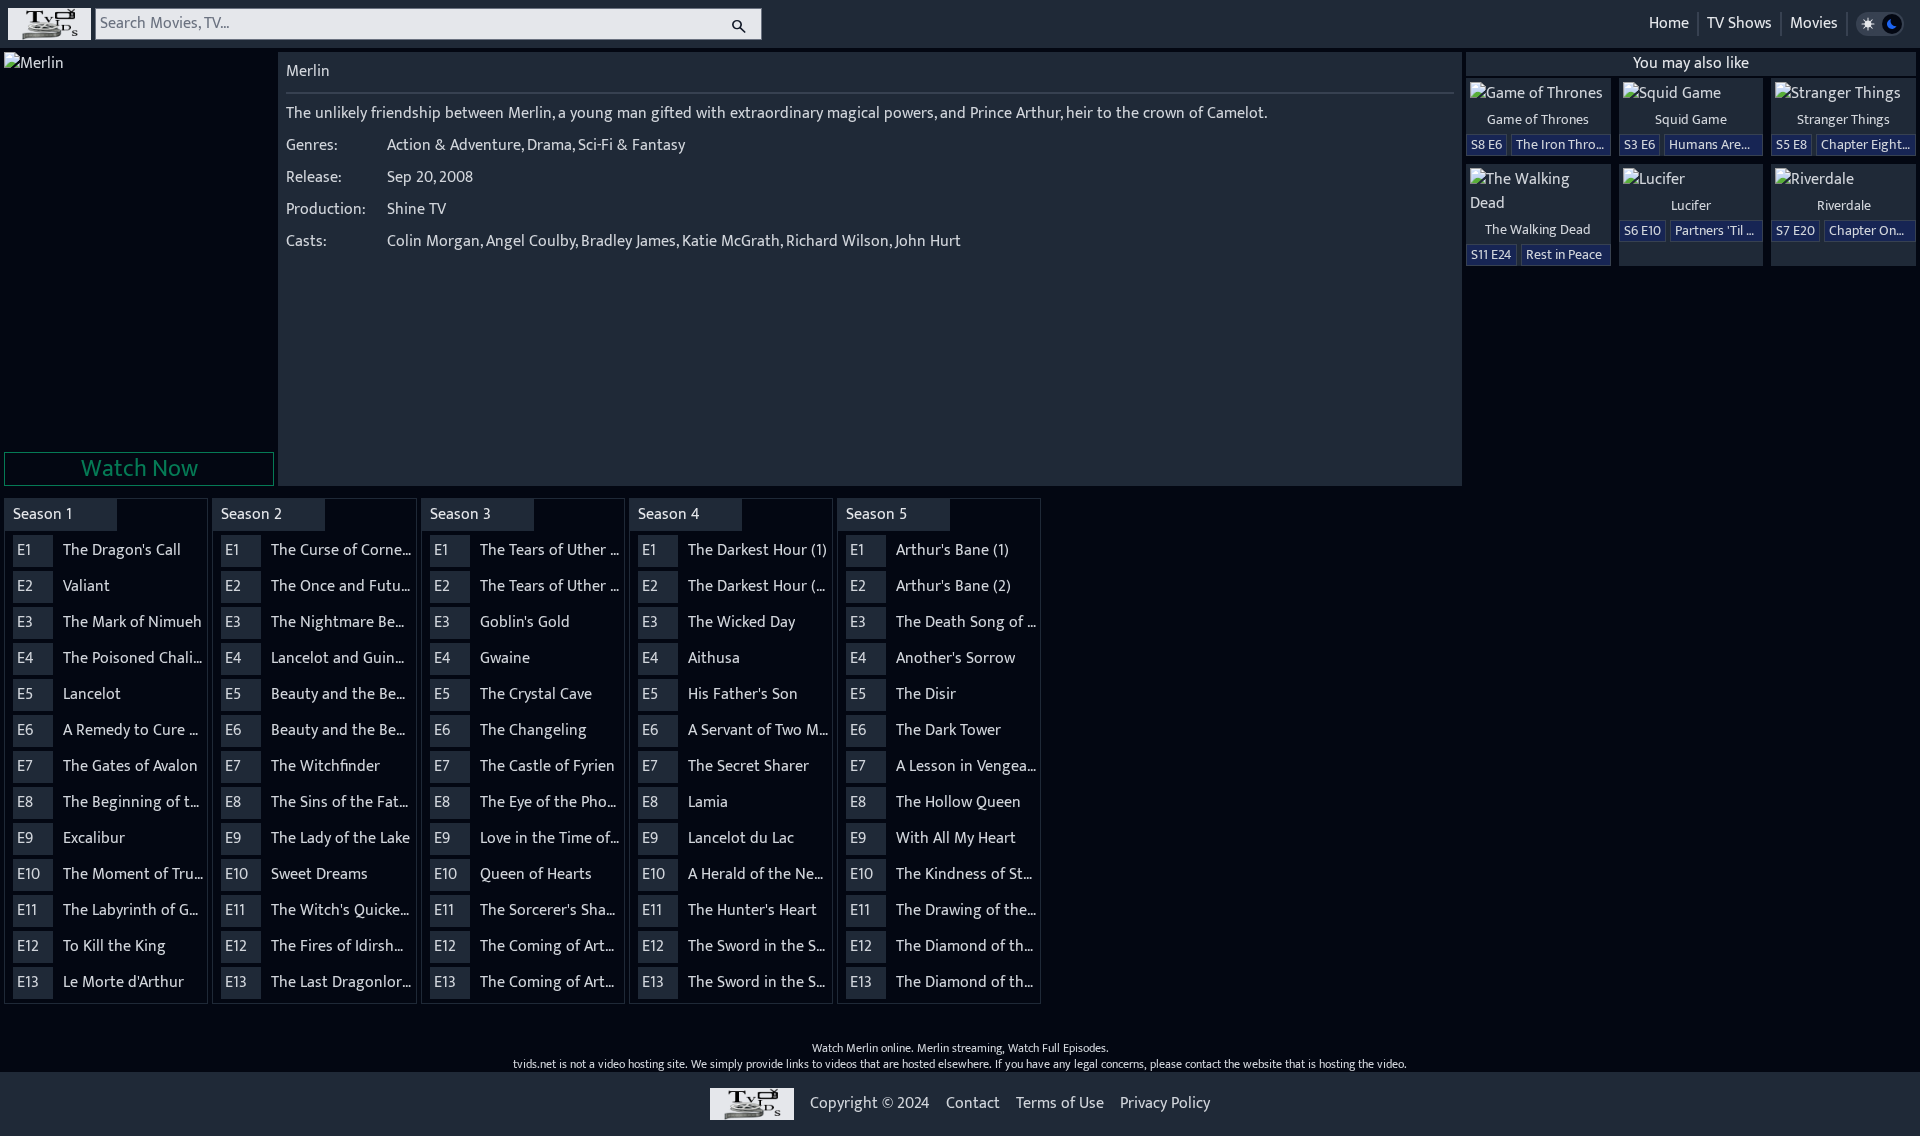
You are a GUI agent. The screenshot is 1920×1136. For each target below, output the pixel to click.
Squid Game (1691, 119)
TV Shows (1739, 23)
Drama (549, 145)
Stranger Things (1843, 119)
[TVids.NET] (49, 24)
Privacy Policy (1165, 1104)
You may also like (1691, 63)
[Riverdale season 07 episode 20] (1843, 180)
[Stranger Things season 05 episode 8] (1843, 94)
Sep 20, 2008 (430, 177)
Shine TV (416, 209)
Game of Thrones (1538, 119)
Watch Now (139, 469)
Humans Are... (1709, 144)
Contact (973, 1104)
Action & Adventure (454, 145)
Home (1669, 23)
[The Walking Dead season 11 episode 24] (1538, 192)
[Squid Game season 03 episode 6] (1691, 94)
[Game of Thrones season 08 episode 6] (1538, 94)
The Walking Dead (1538, 229)
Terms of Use (1060, 1104)
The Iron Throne (1563, 144)
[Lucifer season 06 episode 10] (1691, 180)
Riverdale (1844, 205)
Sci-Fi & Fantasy (631, 145)
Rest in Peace (1564, 254)
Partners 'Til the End (1733, 230)
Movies (1814, 23)
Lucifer (1691, 205)
